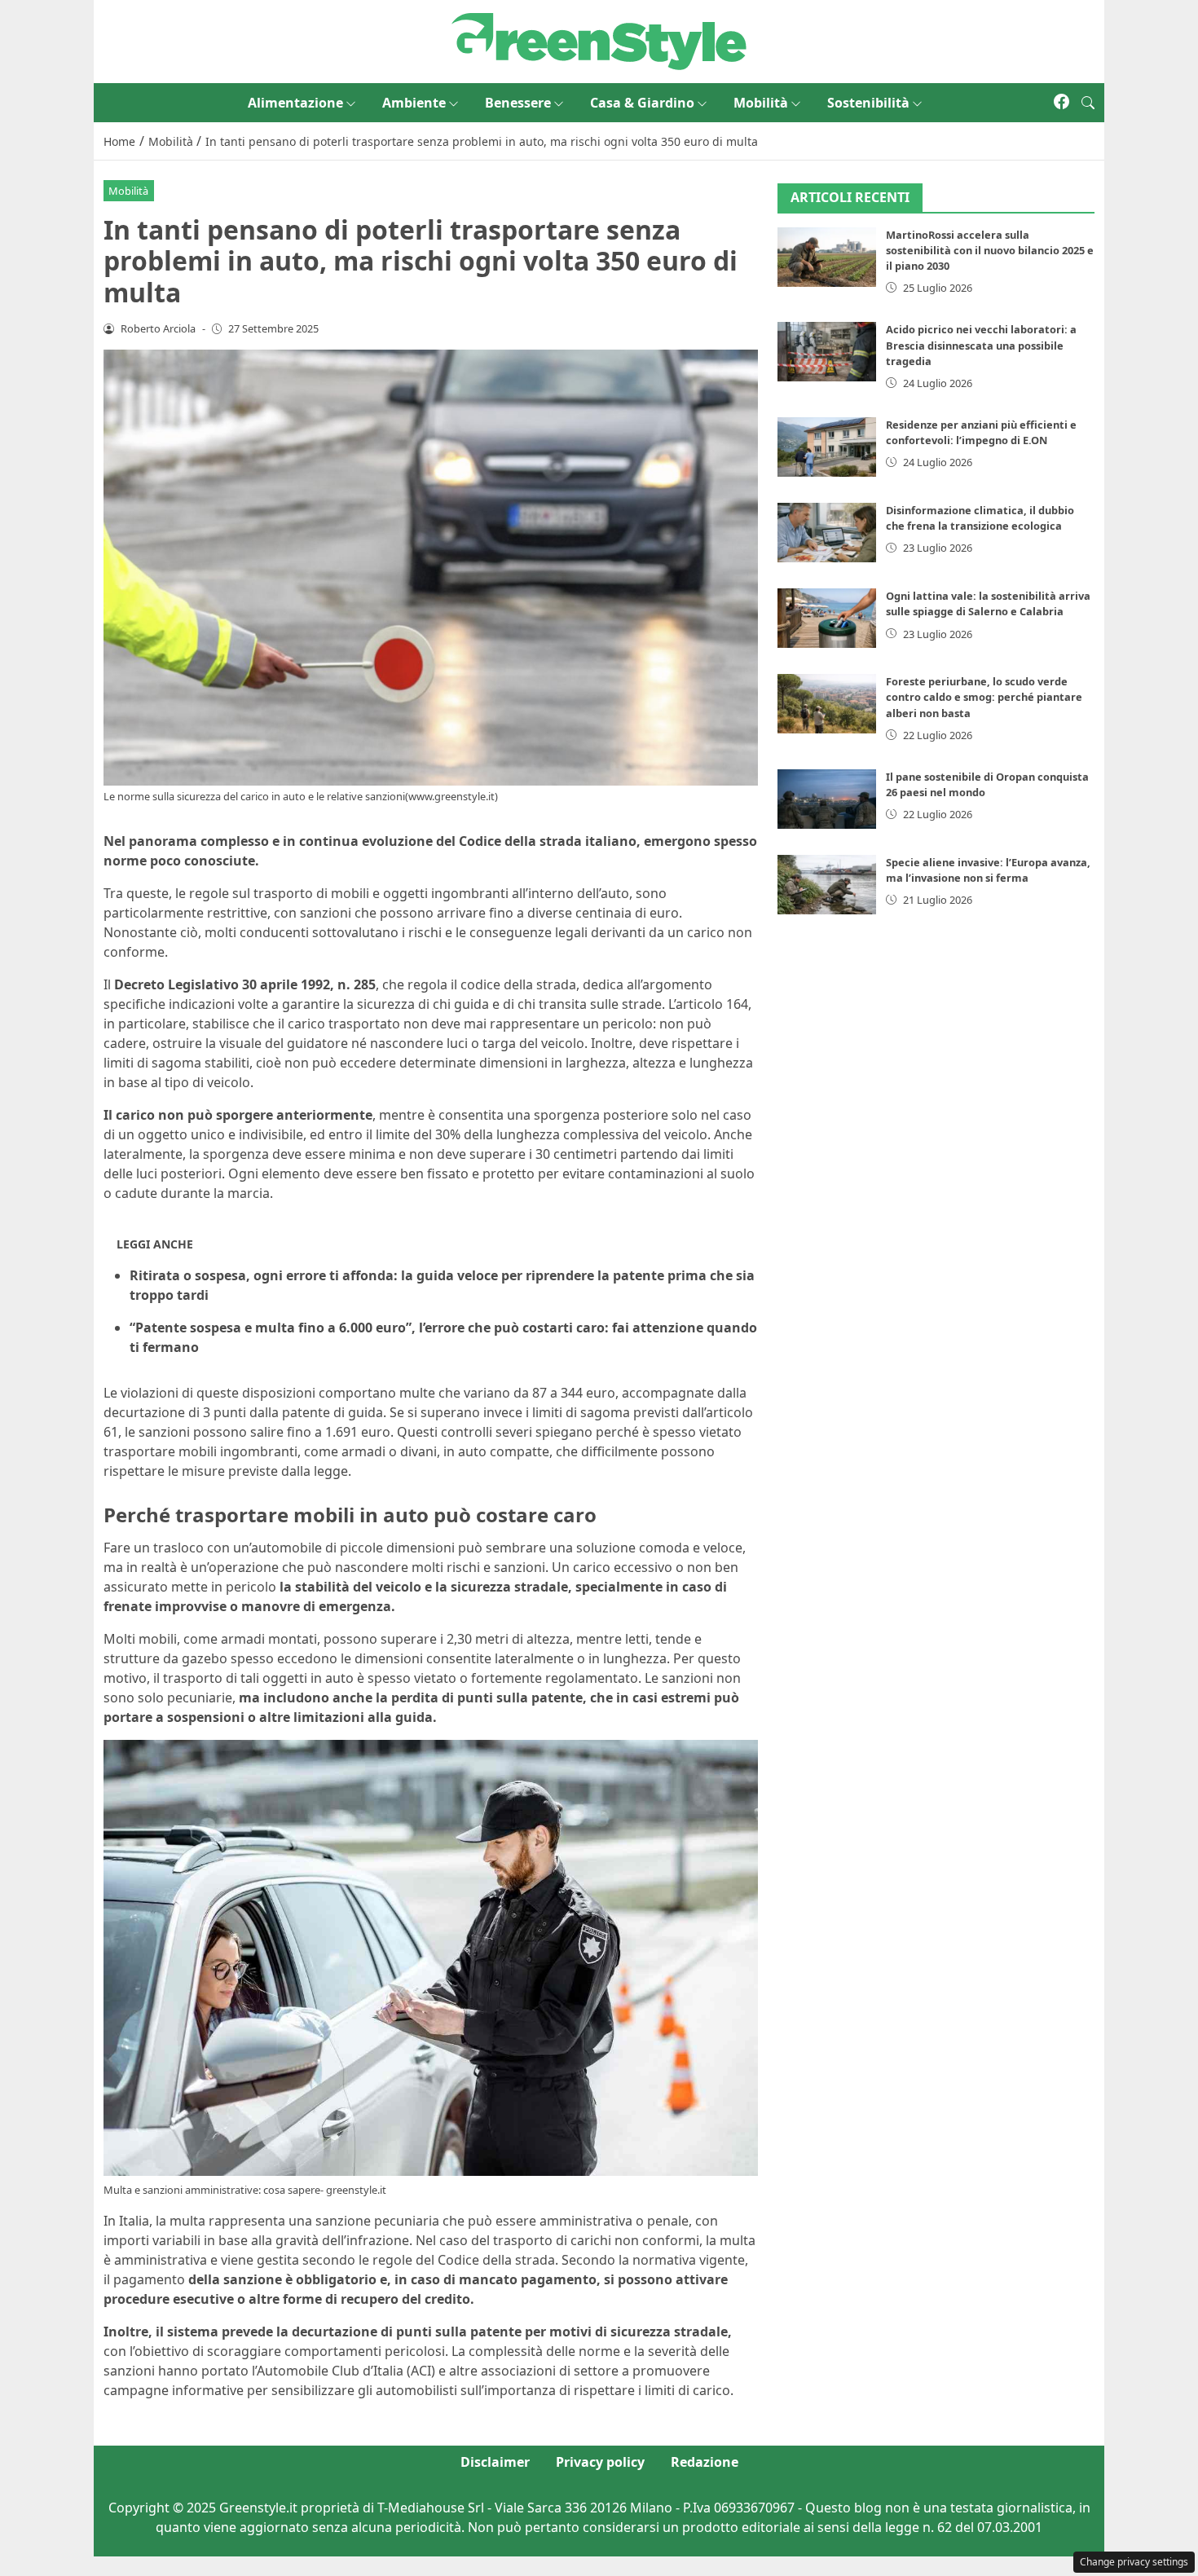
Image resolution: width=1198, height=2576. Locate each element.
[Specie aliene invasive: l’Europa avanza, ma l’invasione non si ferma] (827, 885)
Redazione (705, 2462)
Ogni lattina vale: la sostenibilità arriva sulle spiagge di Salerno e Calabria (988, 603)
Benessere (518, 103)
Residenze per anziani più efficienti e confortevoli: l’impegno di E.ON (981, 432)
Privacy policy (600, 2462)
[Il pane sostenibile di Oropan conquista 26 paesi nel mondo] (827, 799)
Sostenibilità (868, 103)
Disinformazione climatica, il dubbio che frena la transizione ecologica (980, 518)
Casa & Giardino (642, 103)
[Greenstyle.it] (599, 40)
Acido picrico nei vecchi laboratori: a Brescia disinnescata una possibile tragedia (981, 345)
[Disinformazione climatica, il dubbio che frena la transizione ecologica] (827, 533)
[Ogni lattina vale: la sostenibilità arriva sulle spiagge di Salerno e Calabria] (827, 618)
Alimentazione (295, 103)
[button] (1088, 103)
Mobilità (761, 103)
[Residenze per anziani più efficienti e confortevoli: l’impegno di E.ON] (827, 447)
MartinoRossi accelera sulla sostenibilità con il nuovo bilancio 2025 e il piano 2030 (990, 250)
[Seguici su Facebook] (1061, 103)
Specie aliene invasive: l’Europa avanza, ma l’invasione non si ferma (988, 870)
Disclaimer (495, 2462)
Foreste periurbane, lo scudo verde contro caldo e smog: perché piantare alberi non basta (984, 697)
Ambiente (414, 103)
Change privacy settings (1134, 2562)
